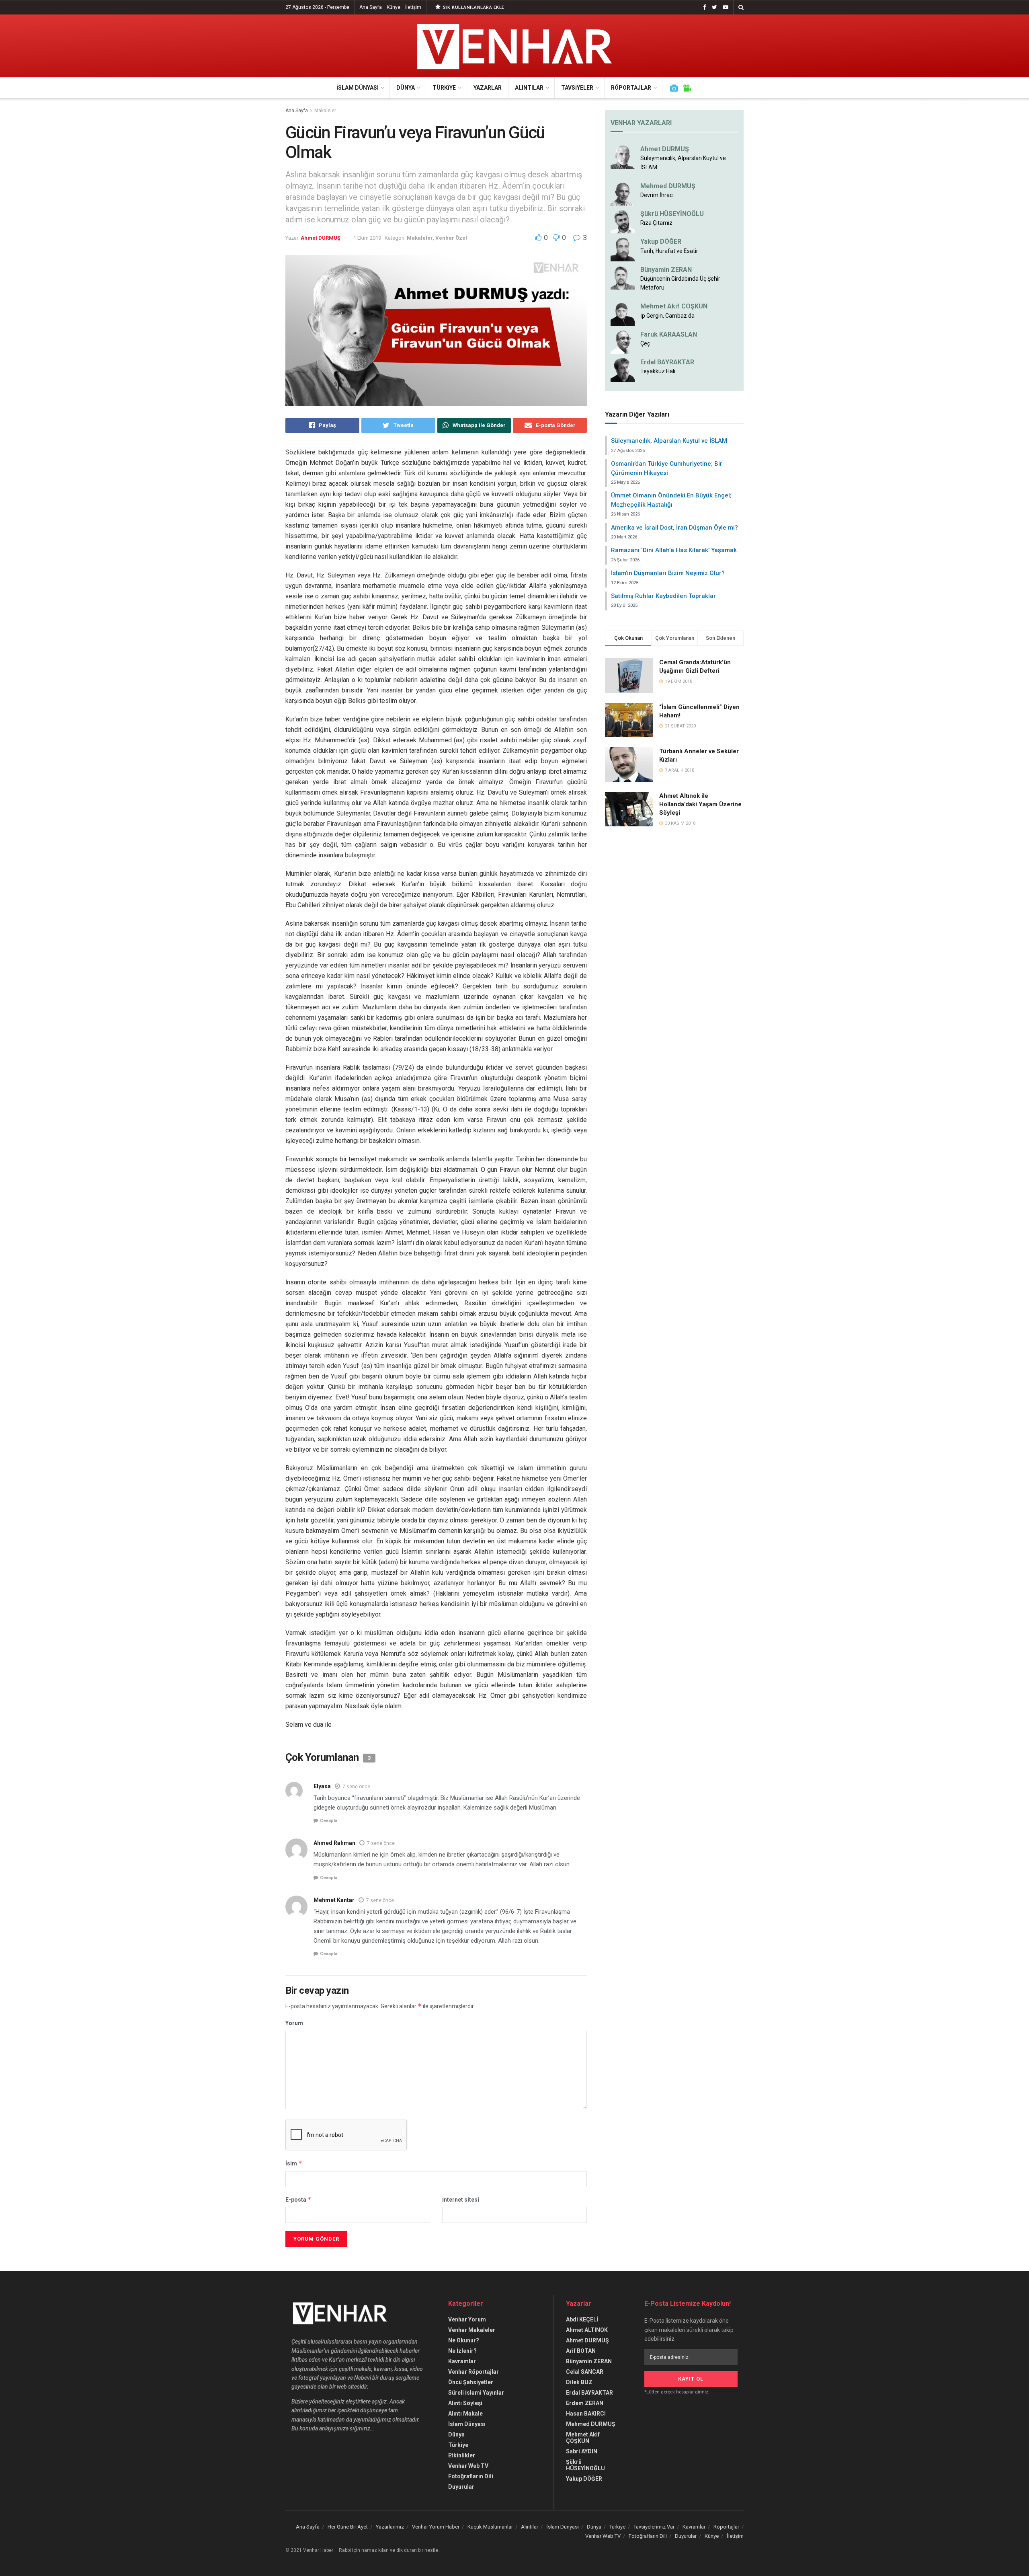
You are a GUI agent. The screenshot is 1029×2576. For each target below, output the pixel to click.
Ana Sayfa (371, 7)
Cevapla (329, 1821)
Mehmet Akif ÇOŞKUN (583, 2438)
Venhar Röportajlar (474, 2372)
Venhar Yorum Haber (436, 2527)
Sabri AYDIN (582, 2451)
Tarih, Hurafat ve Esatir (669, 251)
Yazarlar (488, 88)
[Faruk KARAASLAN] (623, 341)
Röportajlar (631, 88)
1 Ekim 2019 (367, 238)
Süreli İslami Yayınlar (476, 2393)
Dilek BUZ (579, 2382)
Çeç (645, 343)
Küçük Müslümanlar (490, 2527)
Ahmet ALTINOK (587, 2330)
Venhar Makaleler (472, 2330)
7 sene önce (356, 1787)
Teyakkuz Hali (658, 371)
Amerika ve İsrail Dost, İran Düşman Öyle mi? (674, 528)
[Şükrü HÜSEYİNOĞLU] (623, 221)
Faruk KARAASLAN (669, 334)
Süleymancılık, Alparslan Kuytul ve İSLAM (669, 441)
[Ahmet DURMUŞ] (623, 156)
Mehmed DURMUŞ (668, 186)
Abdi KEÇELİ (582, 2319)
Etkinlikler (462, 2455)
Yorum (294, 2023)
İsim (294, 2163)
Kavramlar (462, 2361)
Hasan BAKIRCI (586, 2414)
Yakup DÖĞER (661, 241)
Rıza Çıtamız (656, 223)
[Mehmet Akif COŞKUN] (623, 314)
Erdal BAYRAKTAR (667, 362)
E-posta (298, 2199)
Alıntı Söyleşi (465, 2403)
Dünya (406, 88)
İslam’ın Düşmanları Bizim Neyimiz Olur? (668, 573)
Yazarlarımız (390, 2527)
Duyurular (461, 2487)
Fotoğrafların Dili (471, 2476)
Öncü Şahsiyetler (471, 2382)
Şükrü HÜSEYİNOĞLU (672, 214)
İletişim (413, 7)
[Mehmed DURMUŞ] (623, 193)
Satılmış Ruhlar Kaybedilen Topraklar (663, 596)
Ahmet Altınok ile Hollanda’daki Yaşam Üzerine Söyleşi (700, 804)
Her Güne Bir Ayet (348, 2527)
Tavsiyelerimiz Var (654, 2527)
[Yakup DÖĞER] (623, 249)
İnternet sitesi (461, 2200)
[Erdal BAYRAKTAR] (623, 370)
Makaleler (325, 111)
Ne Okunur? (464, 2340)
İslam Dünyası (358, 88)
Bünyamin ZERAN (666, 270)
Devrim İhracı (657, 195)
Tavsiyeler (577, 88)
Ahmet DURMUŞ (321, 238)
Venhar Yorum (467, 2319)
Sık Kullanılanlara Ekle (473, 7)
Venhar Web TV (468, 2466)
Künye (394, 7)
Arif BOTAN (581, 2351)
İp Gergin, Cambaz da (667, 316)
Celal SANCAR (585, 2372)
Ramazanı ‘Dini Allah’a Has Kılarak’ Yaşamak (674, 550)
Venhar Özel (451, 238)
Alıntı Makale (465, 2414)
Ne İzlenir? (462, 2351)
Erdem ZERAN (585, 2403)
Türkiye (444, 88)
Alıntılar (529, 88)
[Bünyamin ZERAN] (623, 277)
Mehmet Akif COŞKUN (674, 306)
